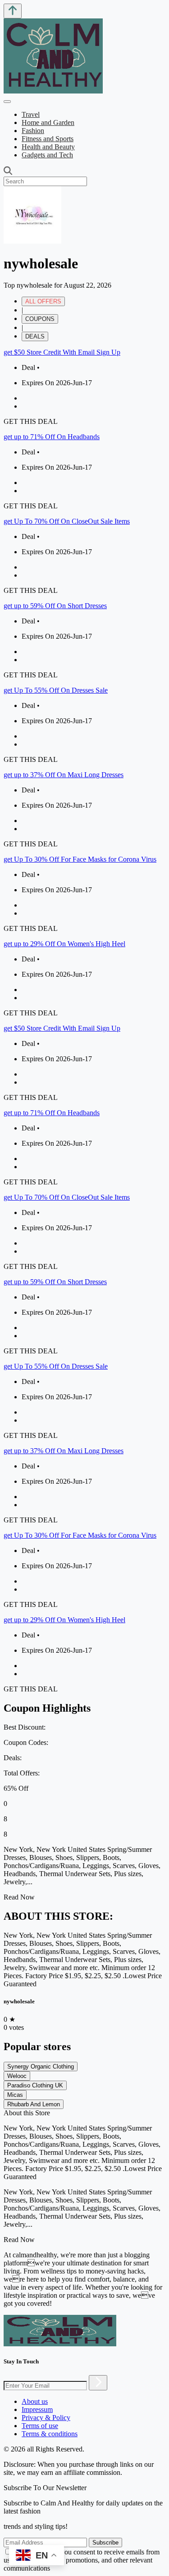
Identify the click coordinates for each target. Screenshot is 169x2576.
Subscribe (105, 2543)
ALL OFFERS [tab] (43, 301)
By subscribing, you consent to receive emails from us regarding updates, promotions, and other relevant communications (82, 2560)
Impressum (37, 2409)
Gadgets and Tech (47, 155)
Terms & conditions (50, 2434)
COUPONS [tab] (40, 319)
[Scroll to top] (13, 11)
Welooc (17, 2076)
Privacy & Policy (46, 2418)
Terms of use (40, 2426)
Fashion (33, 131)
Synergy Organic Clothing (41, 2067)
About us (35, 2401)
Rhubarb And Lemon (34, 2104)
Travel (31, 114)
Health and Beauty (48, 147)
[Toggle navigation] (7, 102)
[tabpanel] (84, 683)
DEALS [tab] (35, 336)
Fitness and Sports (48, 139)
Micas (15, 2095)
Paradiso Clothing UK (35, 2085)
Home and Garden (48, 122)
